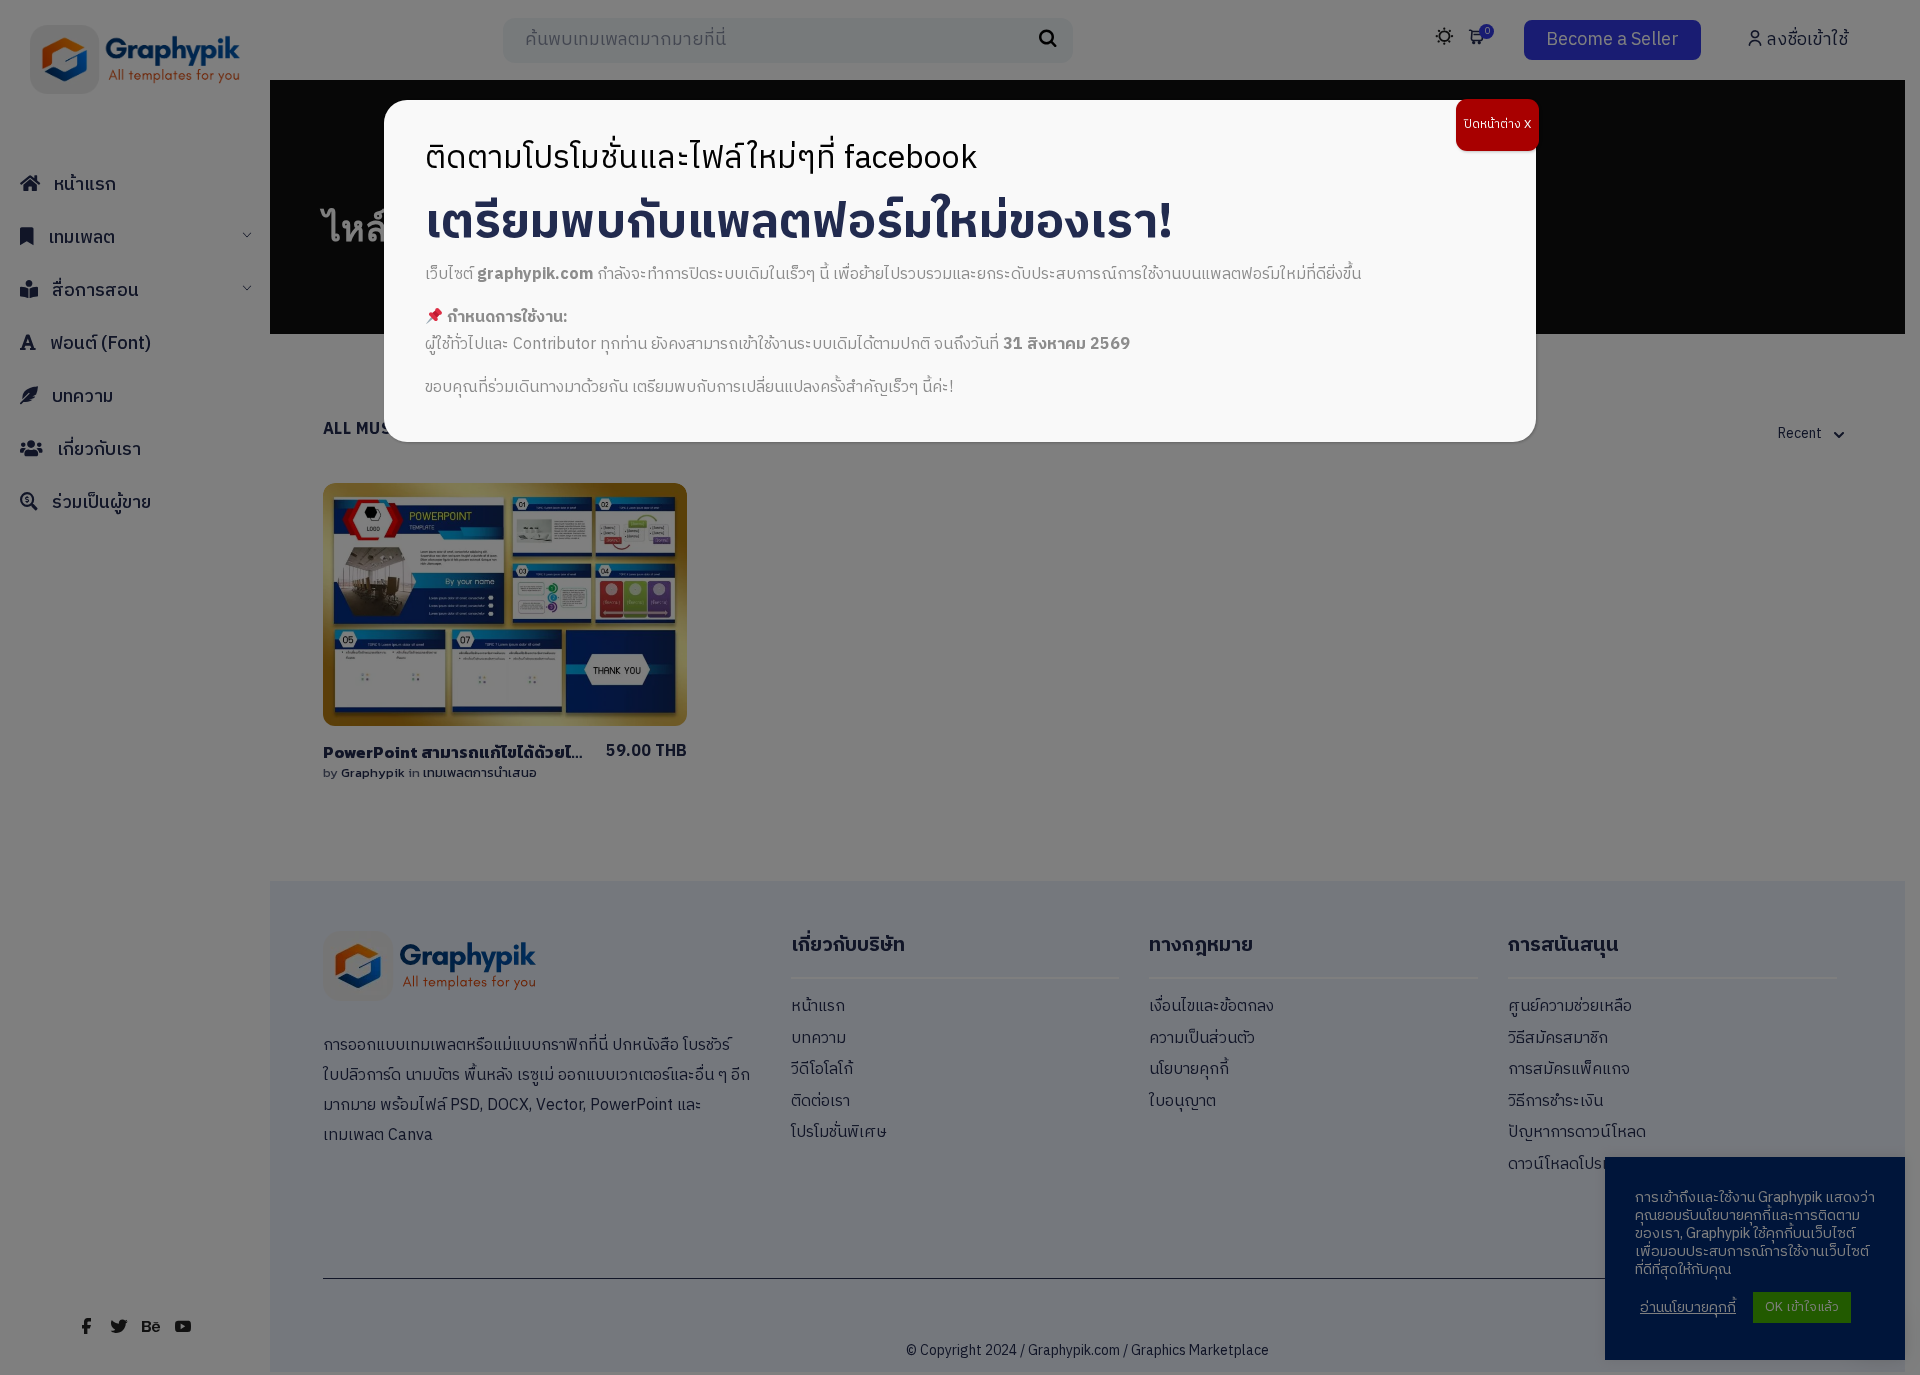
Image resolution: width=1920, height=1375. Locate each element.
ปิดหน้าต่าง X (1497, 124)
